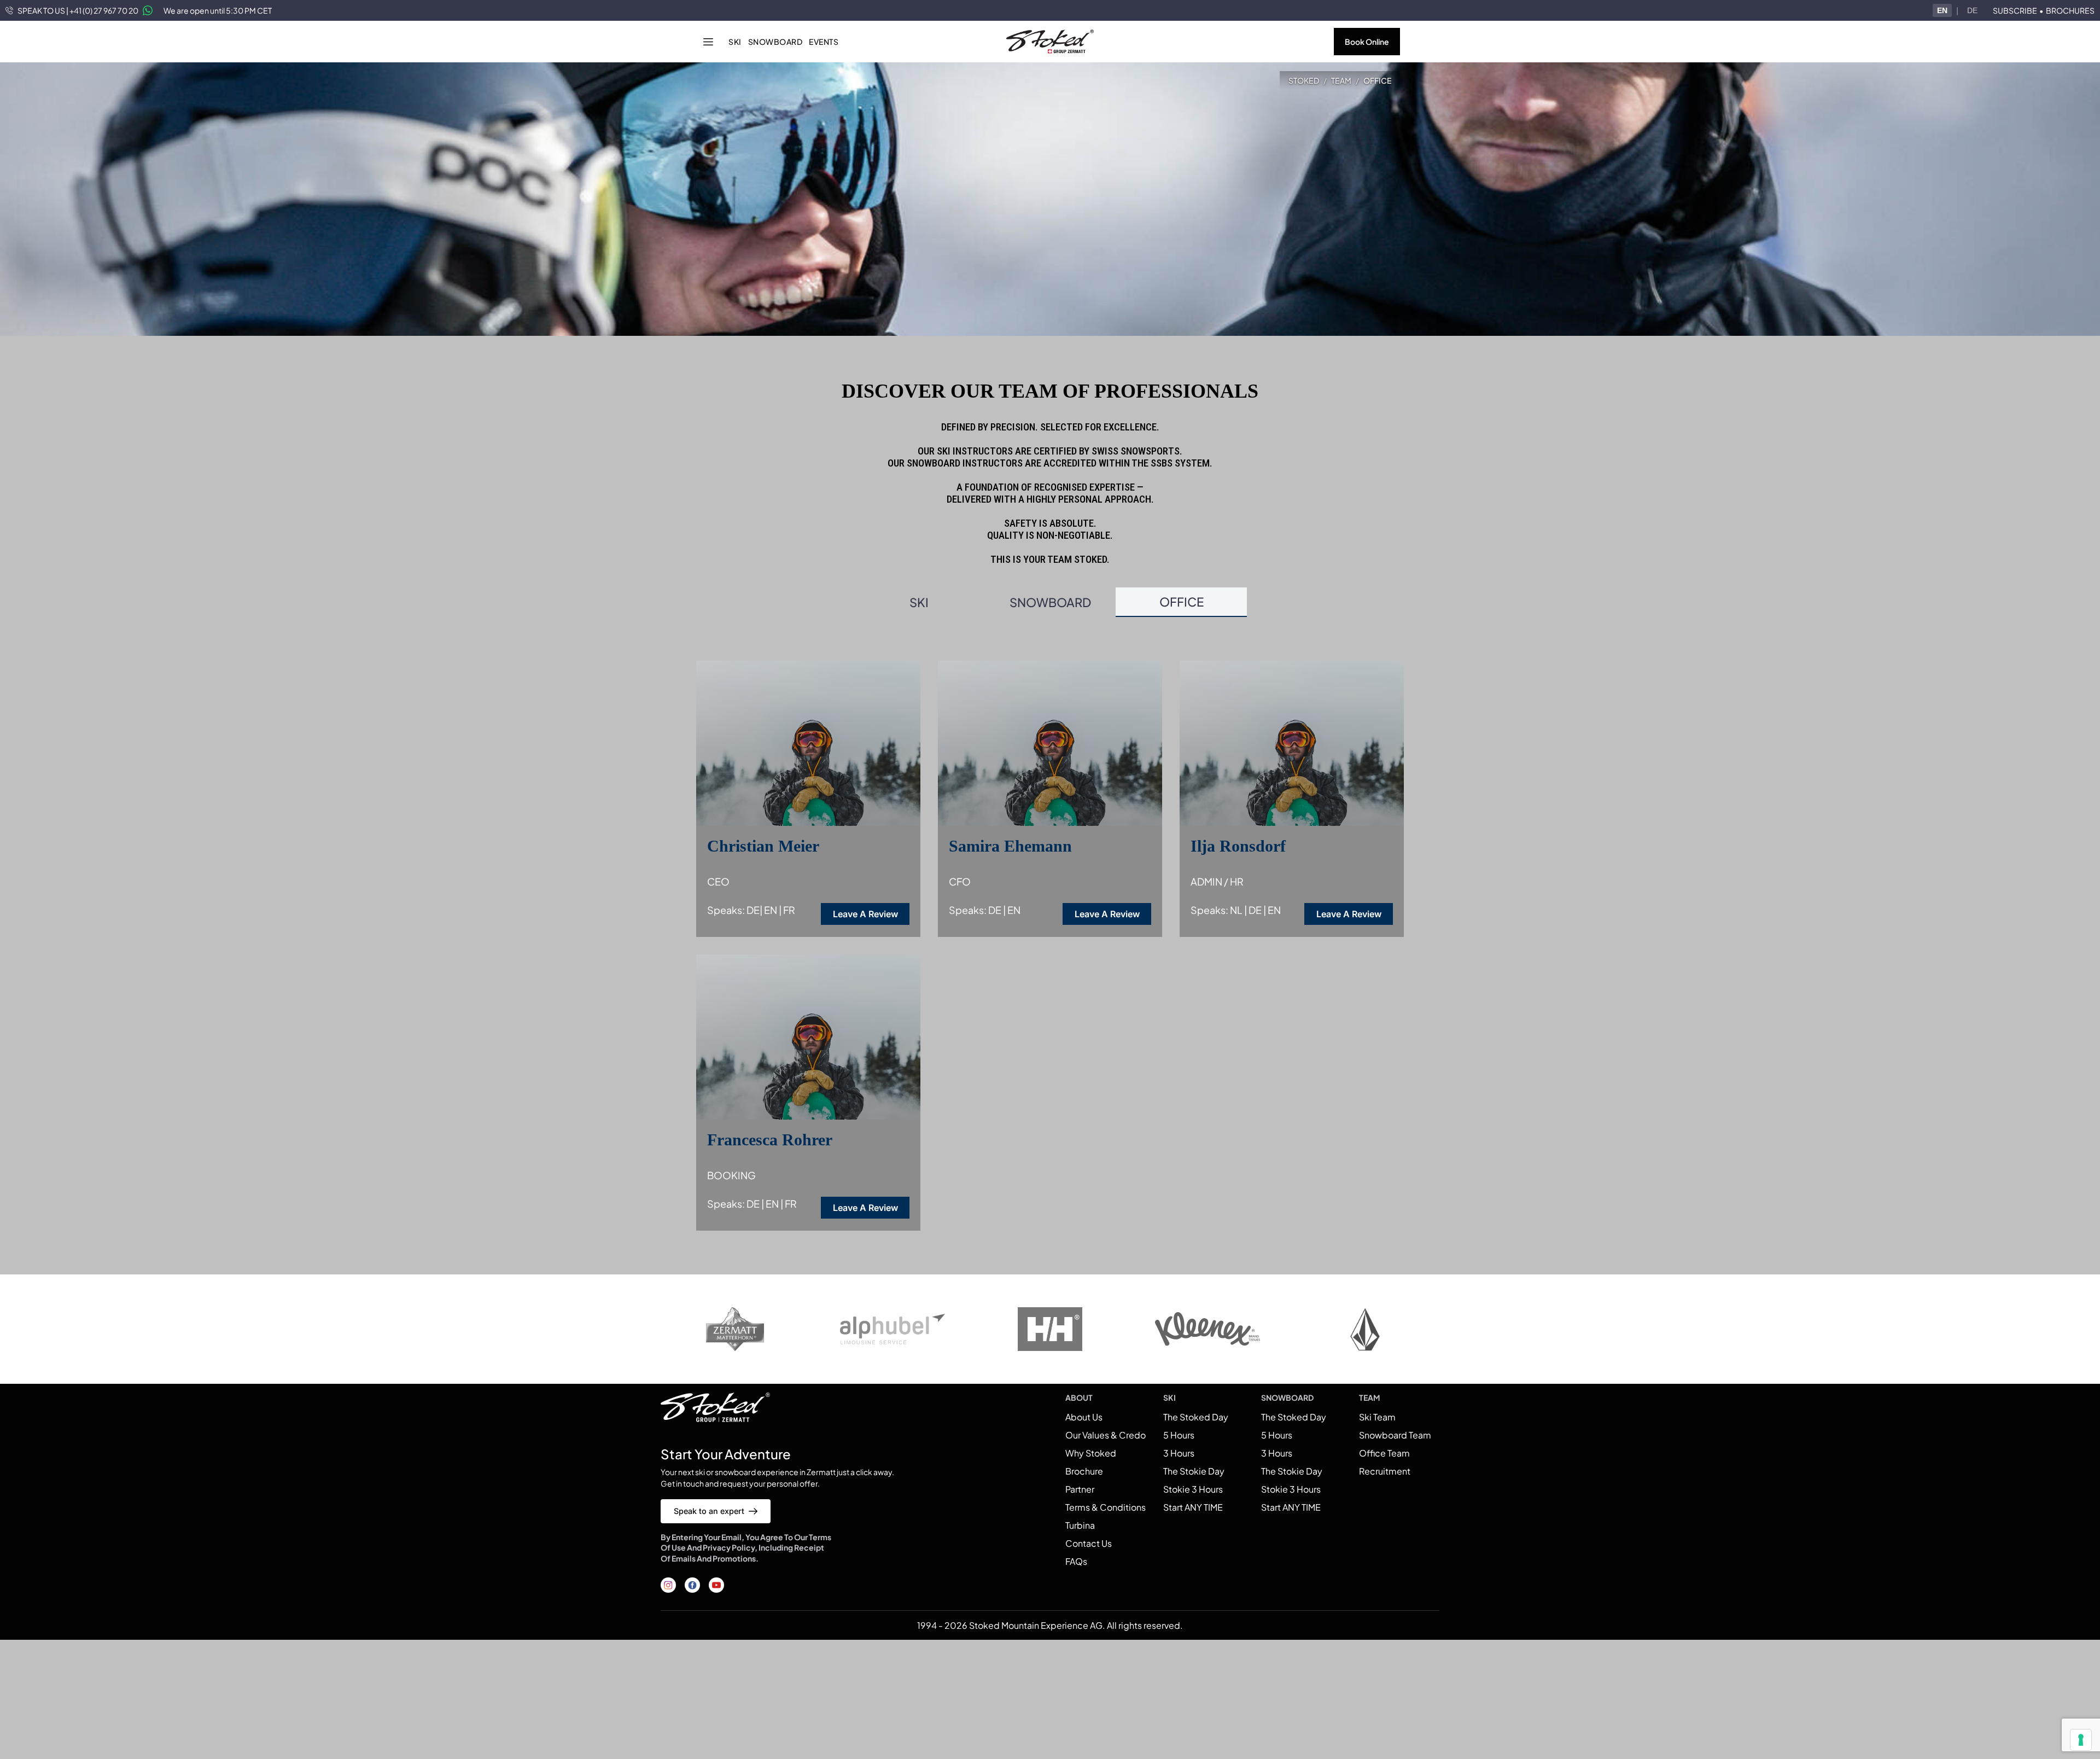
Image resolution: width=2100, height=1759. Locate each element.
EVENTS (824, 42)
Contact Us (1089, 1543)
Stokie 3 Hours (1193, 1489)
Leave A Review (865, 914)
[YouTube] (716, 1585)
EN (1942, 10)
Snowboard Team (1395, 1435)
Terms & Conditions (1106, 1507)
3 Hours (1179, 1453)
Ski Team (1377, 1417)
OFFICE (1182, 602)
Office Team (1384, 1453)
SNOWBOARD (775, 42)
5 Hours (1179, 1435)
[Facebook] (692, 1585)
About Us (1084, 1417)
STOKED (1304, 80)
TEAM (1341, 80)
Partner (1080, 1489)
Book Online (1367, 42)
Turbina (1080, 1525)
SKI (735, 42)
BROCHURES (2070, 10)
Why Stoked (1091, 1453)
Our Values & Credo (1106, 1435)
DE (1972, 10)
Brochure (1084, 1471)
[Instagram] (668, 1585)
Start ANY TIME (1193, 1507)
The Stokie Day (1194, 1471)
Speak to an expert (709, 1511)
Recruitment (1385, 1471)
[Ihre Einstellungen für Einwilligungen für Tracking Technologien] (2081, 1740)
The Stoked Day (1196, 1417)
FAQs (1076, 1561)
